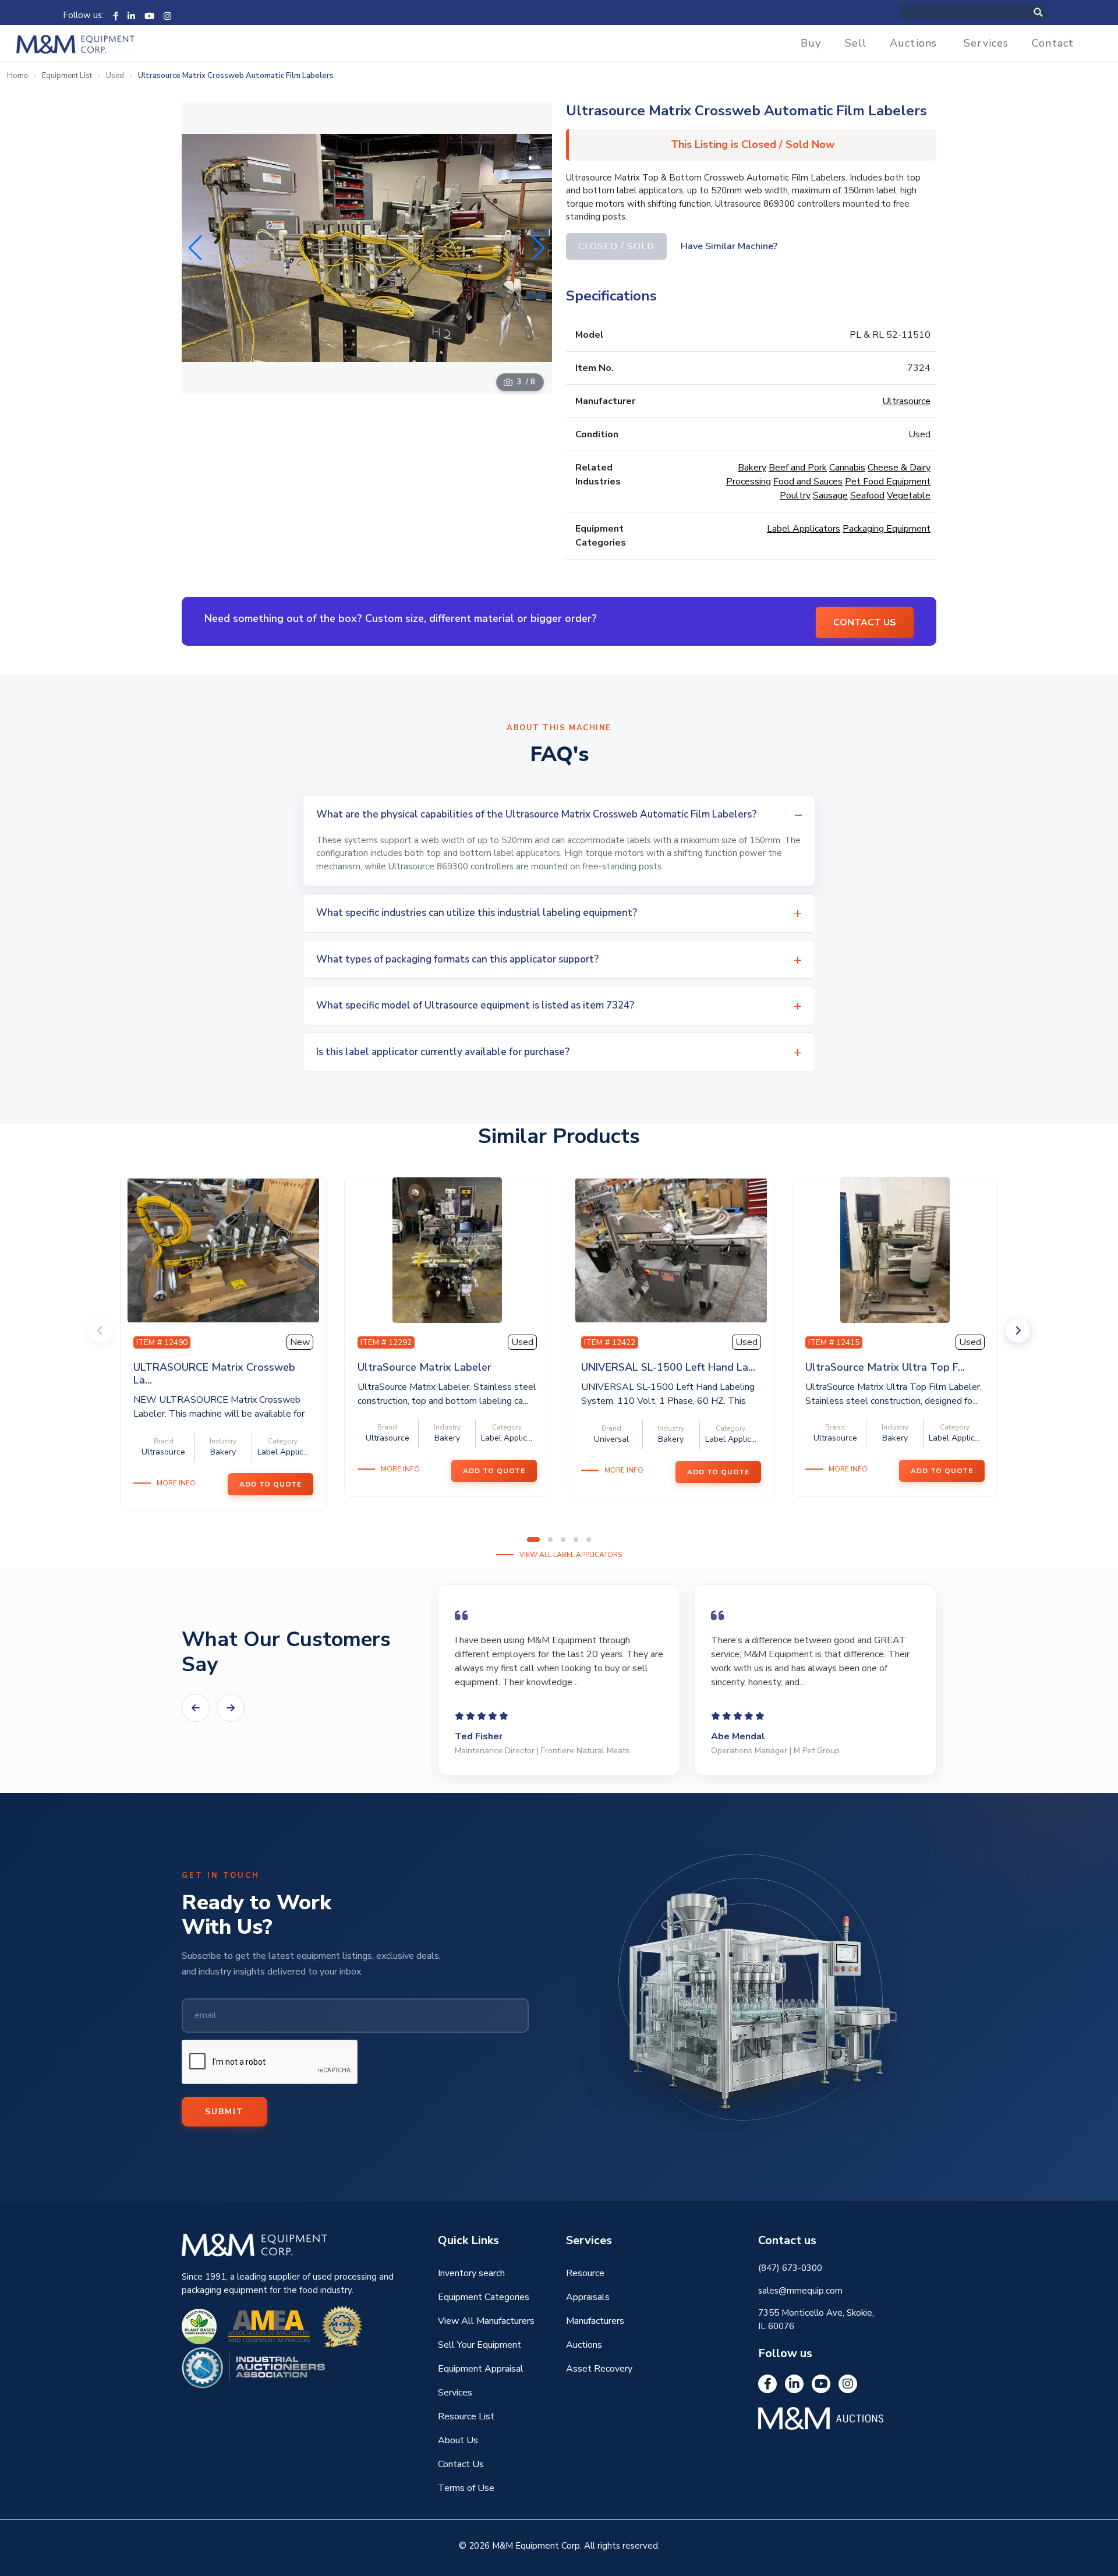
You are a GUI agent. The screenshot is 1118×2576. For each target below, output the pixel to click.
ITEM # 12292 (386, 1342)
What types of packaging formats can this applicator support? (457, 959)
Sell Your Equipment (480, 2345)
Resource (585, 2273)
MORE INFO (176, 1483)
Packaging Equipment (887, 529)
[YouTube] (149, 15)
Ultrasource (906, 401)
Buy (811, 43)
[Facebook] (116, 15)
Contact (1053, 43)
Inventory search (471, 2273)
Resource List (466, 2416)
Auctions (913, 43)
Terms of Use (466, 2488)
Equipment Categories (484, 2297)
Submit (224, 2112)
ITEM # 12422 (610, 1342)
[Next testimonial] (231, 1708)
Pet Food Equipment (888, 482)
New (300, 1342)
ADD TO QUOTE (270, 1484)
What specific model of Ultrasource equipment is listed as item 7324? (475, 1005)
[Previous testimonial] (196, 1708)
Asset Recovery (599, 2369)
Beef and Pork (798, 468)
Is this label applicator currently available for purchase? (443, 1052)
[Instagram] (167, 15)
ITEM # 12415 (834, 1342)
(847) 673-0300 (790, 2268)
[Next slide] (1018, 1331)
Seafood (867, 496)
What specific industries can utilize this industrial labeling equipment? (477, 913)
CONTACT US (865, 622)
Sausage (830, 496)
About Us (458, 2440)
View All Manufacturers (486, 2321)
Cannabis (847, 468)
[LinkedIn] (131, 15)
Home (17, 76)
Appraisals (588, 2297)
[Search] (1050, 12)
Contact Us (461, 2464)
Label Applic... (283, 1452)
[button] (538, 248)
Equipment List (67, 76)
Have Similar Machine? (729, 246)
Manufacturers (595, 2321)
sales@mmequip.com (800, 2291)
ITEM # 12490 (162, 1342)
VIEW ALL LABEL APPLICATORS (571, 1555)
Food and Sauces (808, 482)
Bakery (752, 468)
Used (115, 76)
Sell (856, 43)
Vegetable (909, 496)
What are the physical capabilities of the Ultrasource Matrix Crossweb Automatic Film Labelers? (536, 814)
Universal (611, 1439)
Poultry (795, 496)
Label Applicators (804, 529)
